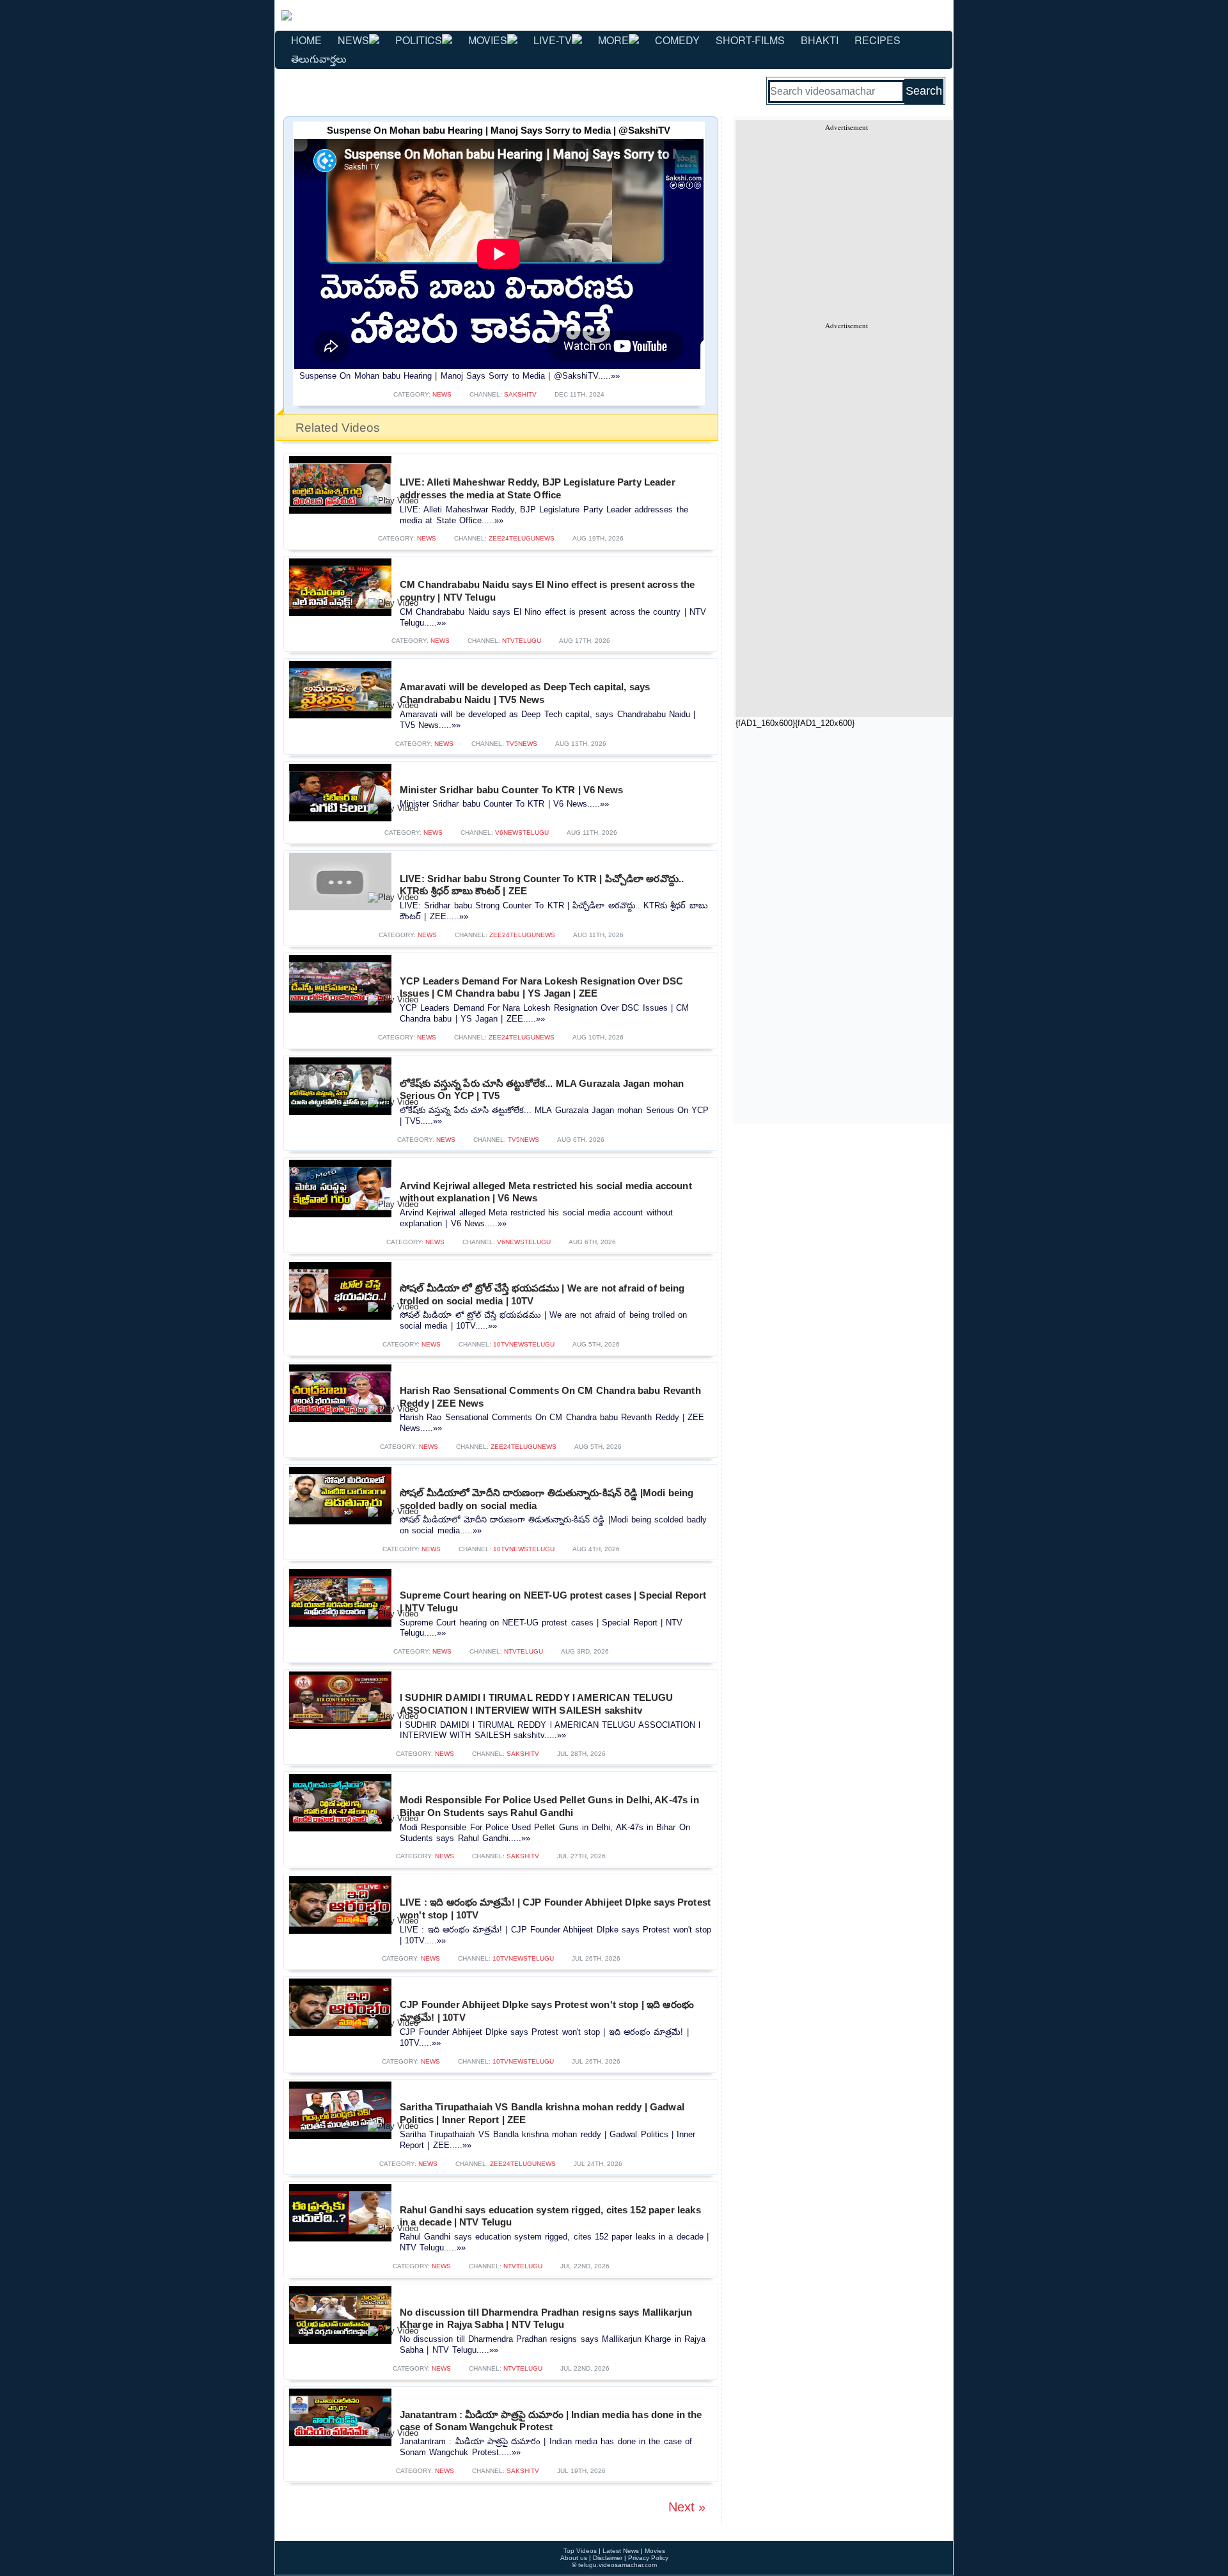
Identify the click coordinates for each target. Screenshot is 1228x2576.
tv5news (522, 744)
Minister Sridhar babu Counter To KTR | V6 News (511, 790)
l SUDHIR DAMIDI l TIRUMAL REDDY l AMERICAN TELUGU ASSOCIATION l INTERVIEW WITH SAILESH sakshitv (536, 1704)
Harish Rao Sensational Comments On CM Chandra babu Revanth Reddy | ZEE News (550, 1397)
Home (306, 40)
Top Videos (580, 2551)
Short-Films (750, 40)
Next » (687, 2507)
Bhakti (820, 40)
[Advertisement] (846, 221)
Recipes (878, 40)
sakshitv (520, 394)
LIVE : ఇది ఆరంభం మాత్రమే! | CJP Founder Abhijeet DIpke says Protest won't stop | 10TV (555, 1908)
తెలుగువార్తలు (319, 59)
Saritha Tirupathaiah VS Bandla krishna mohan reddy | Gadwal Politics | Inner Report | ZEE (542, 2113)
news (442, 394)
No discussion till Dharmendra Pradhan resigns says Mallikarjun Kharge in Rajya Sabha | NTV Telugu (546, 2319)
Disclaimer (608, 2558)
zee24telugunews (522, 538)
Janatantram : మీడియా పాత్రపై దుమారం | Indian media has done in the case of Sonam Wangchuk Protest (551, 2421)
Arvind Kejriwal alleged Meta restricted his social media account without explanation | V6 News (546, 1192)
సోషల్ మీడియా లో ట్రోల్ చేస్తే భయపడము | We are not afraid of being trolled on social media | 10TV (542, 1294)
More (613, 40)
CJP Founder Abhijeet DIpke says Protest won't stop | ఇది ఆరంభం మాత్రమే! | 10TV (547, 2011)
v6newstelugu (522, 833)
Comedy (677, 40)
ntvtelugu (522, 641)
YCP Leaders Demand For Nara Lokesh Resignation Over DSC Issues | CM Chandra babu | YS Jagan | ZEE (541, 987)
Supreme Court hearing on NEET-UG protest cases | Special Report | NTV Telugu (553, 1601)
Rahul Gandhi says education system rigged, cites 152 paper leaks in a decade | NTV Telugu (550, 2216)
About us (574, 2558)
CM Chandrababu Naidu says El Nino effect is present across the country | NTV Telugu (547, 591)
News (353, 40)
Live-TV (553, 40)
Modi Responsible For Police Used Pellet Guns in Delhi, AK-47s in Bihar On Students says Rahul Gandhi (549, 1806)
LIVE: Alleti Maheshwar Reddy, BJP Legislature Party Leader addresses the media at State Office (538, 488)
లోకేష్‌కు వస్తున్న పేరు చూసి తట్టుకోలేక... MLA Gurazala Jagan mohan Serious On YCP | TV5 (542, 1090)
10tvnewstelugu (524, 1344)
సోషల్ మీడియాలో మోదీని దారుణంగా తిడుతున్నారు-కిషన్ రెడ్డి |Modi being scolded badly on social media (547, 1499)
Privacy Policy (648, 2558)
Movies (488, 40)
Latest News (621, 2551)
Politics (419, 40)
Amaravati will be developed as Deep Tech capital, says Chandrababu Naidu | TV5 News (525, 693)
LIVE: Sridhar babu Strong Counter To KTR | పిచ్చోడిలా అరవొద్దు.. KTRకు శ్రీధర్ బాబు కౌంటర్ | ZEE (542, 885)
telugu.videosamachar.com (618, 2565)
